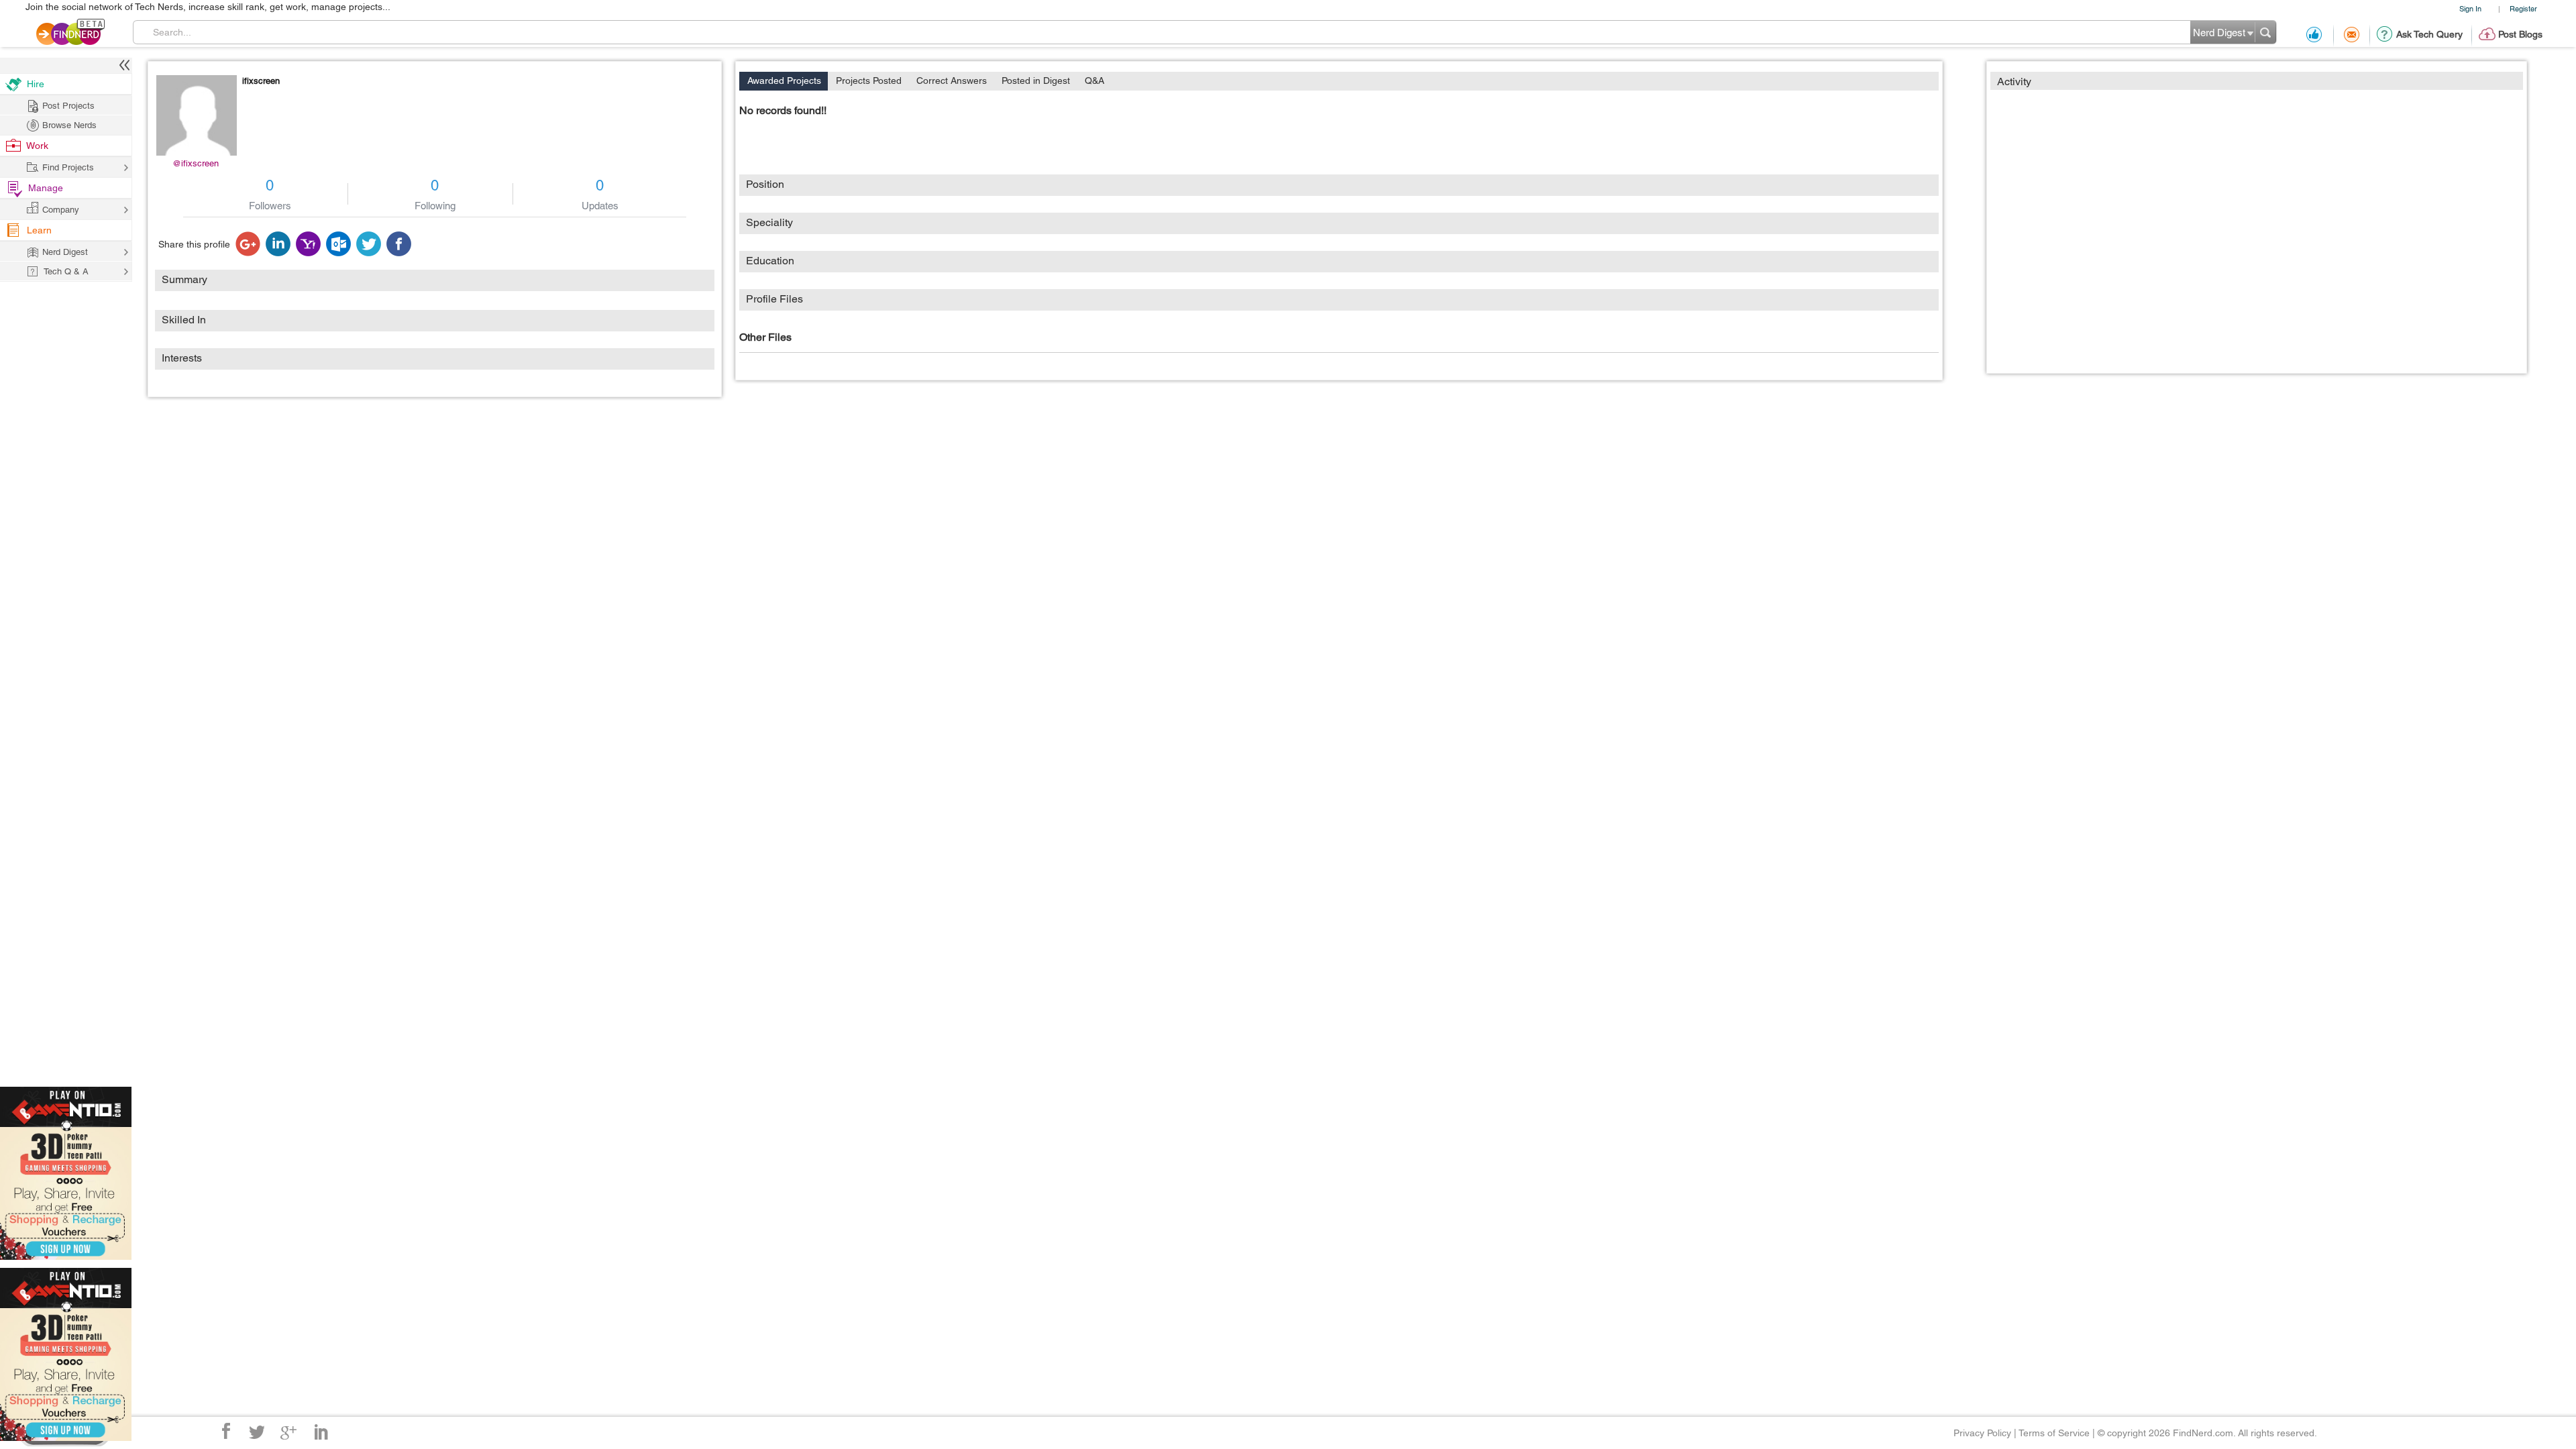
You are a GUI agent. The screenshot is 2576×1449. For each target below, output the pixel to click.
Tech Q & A (66, 271)
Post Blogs (2520, 34)
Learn (39, 230)
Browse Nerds (69, 125)
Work (37, 146)
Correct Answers (952, 80)
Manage (46, 188)
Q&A (1094, 80)
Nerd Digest (65, 252)
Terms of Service (2054, 1433)
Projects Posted (869, 80)
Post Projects (68, 106)
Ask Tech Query (2429, 34)
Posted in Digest (1036, 80)
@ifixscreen (196, 163)
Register (2523, 8)
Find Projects (68, 167)
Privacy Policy (1982, 1433)
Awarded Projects (784, 80)
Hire (36, 84)
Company (61, 210)
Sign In (2470, 8)
